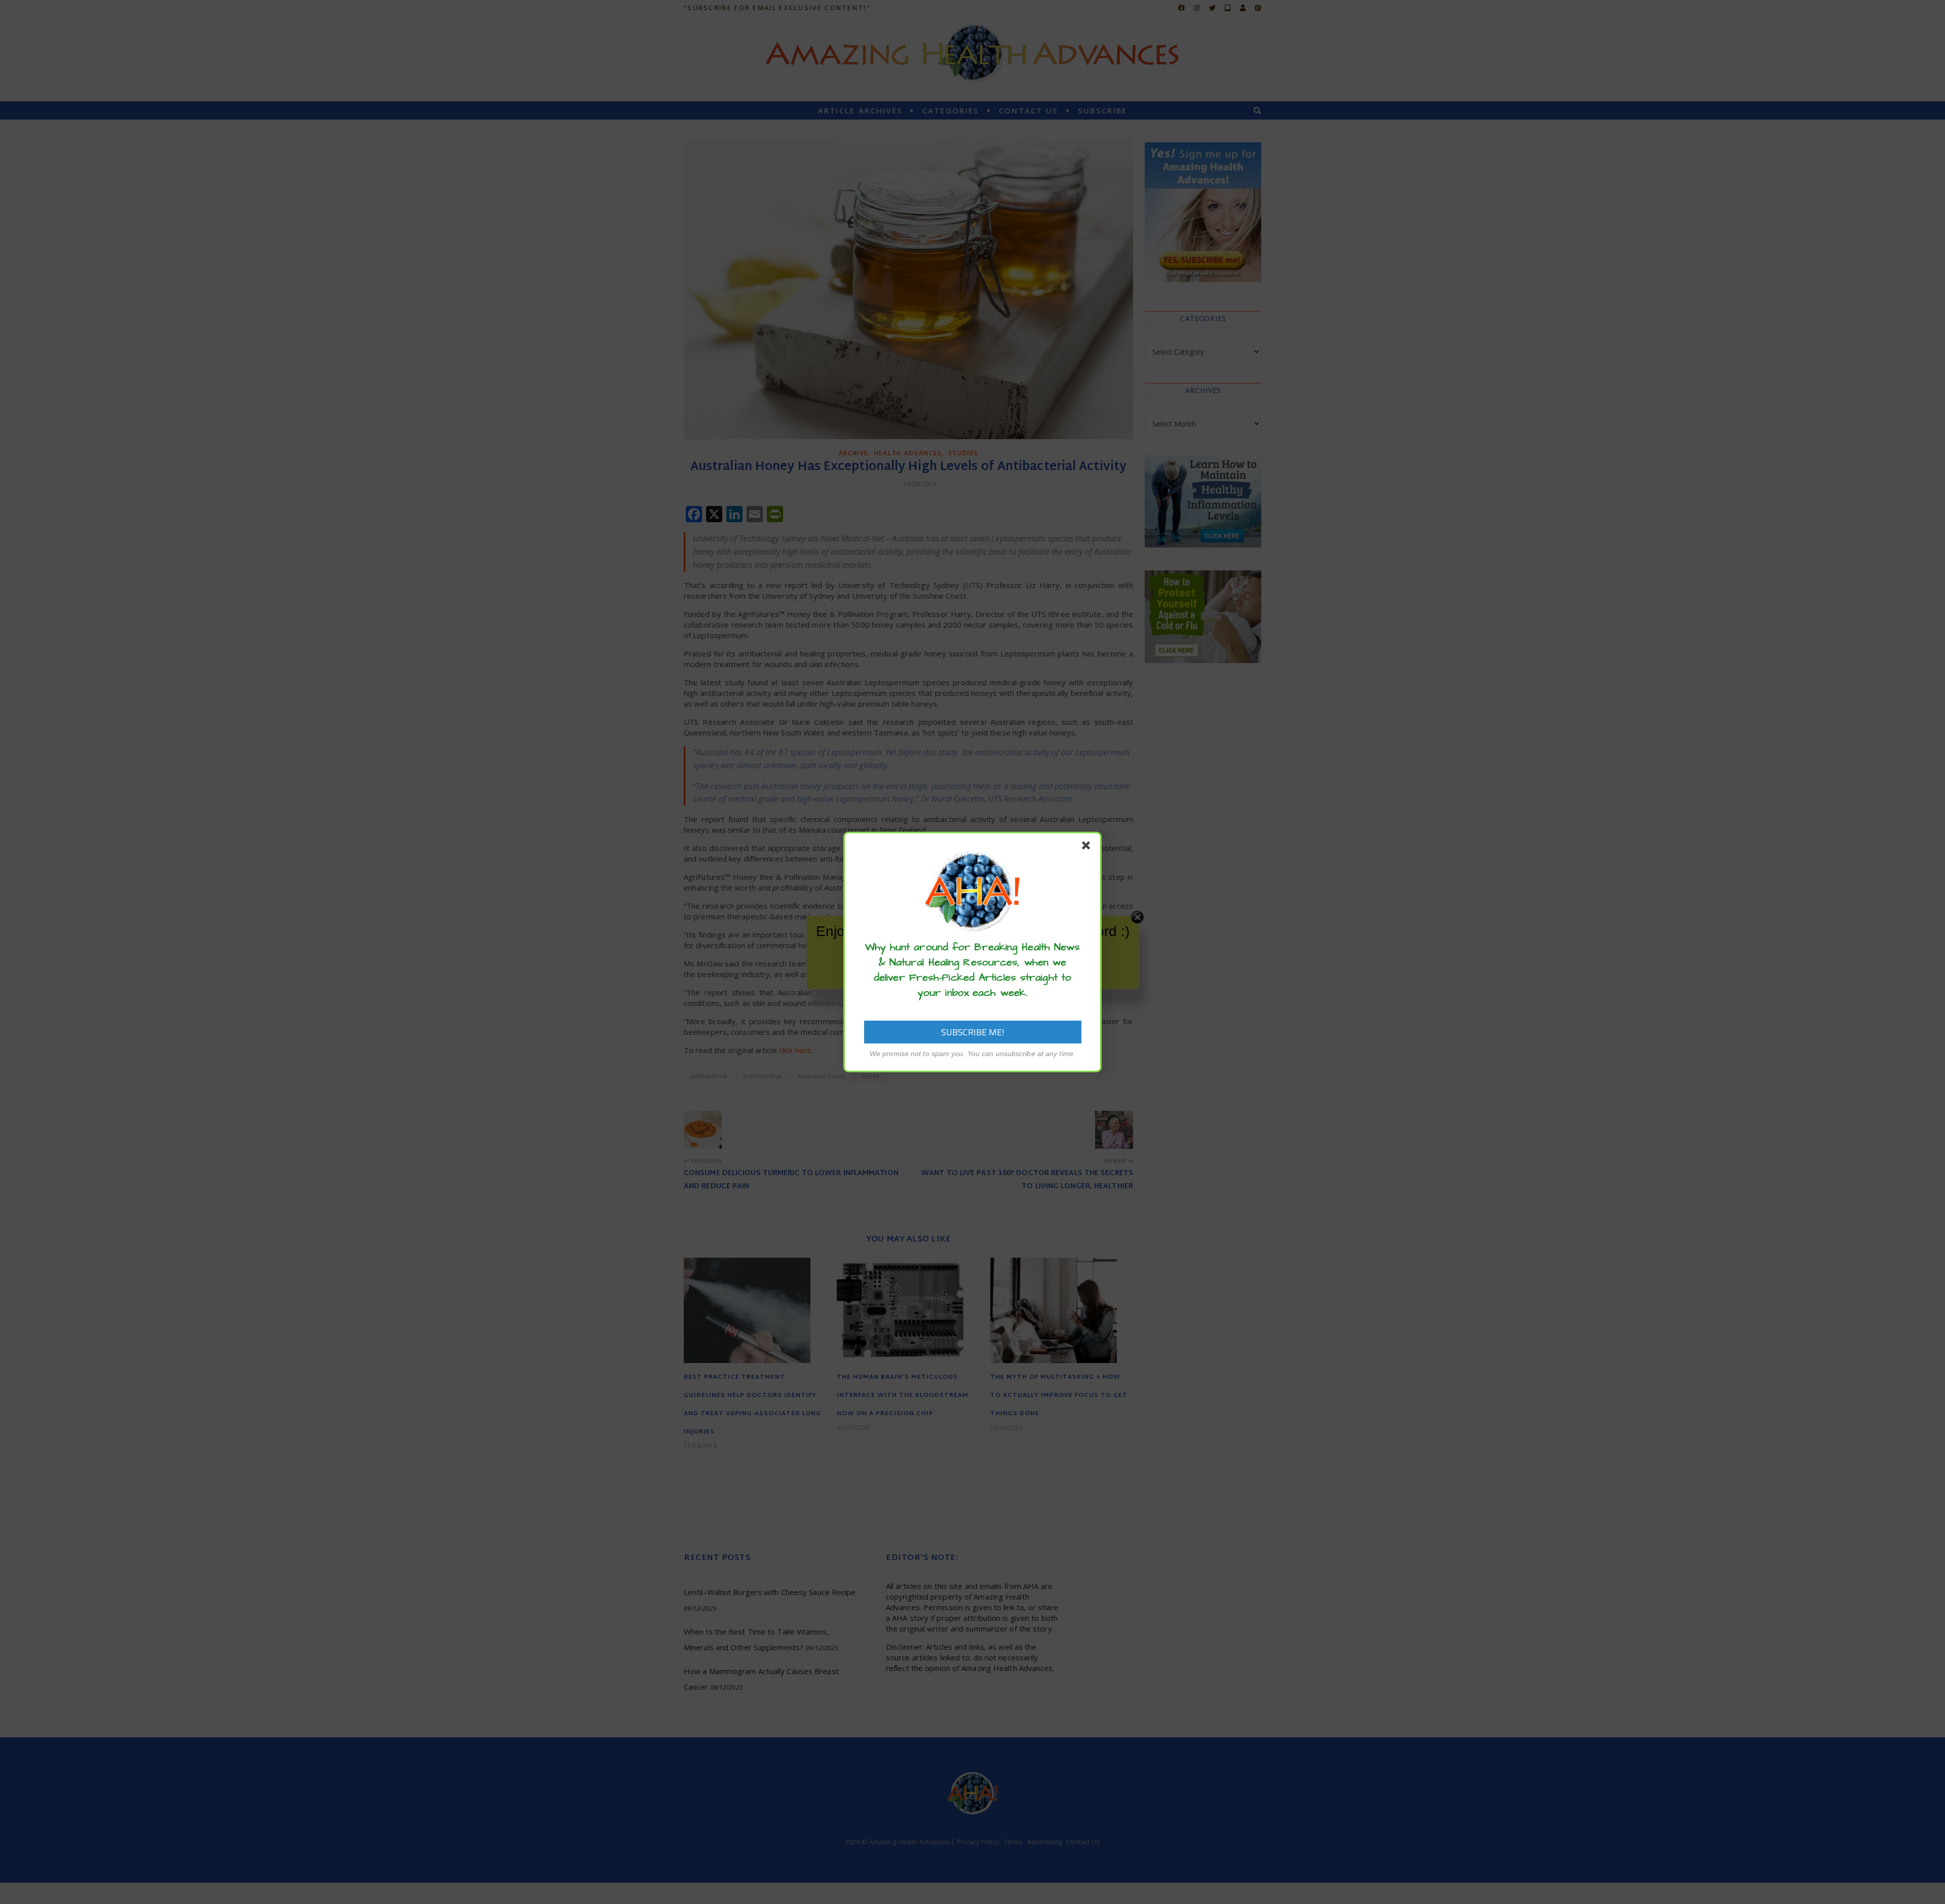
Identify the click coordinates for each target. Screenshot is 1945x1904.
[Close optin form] (1088, 847)
